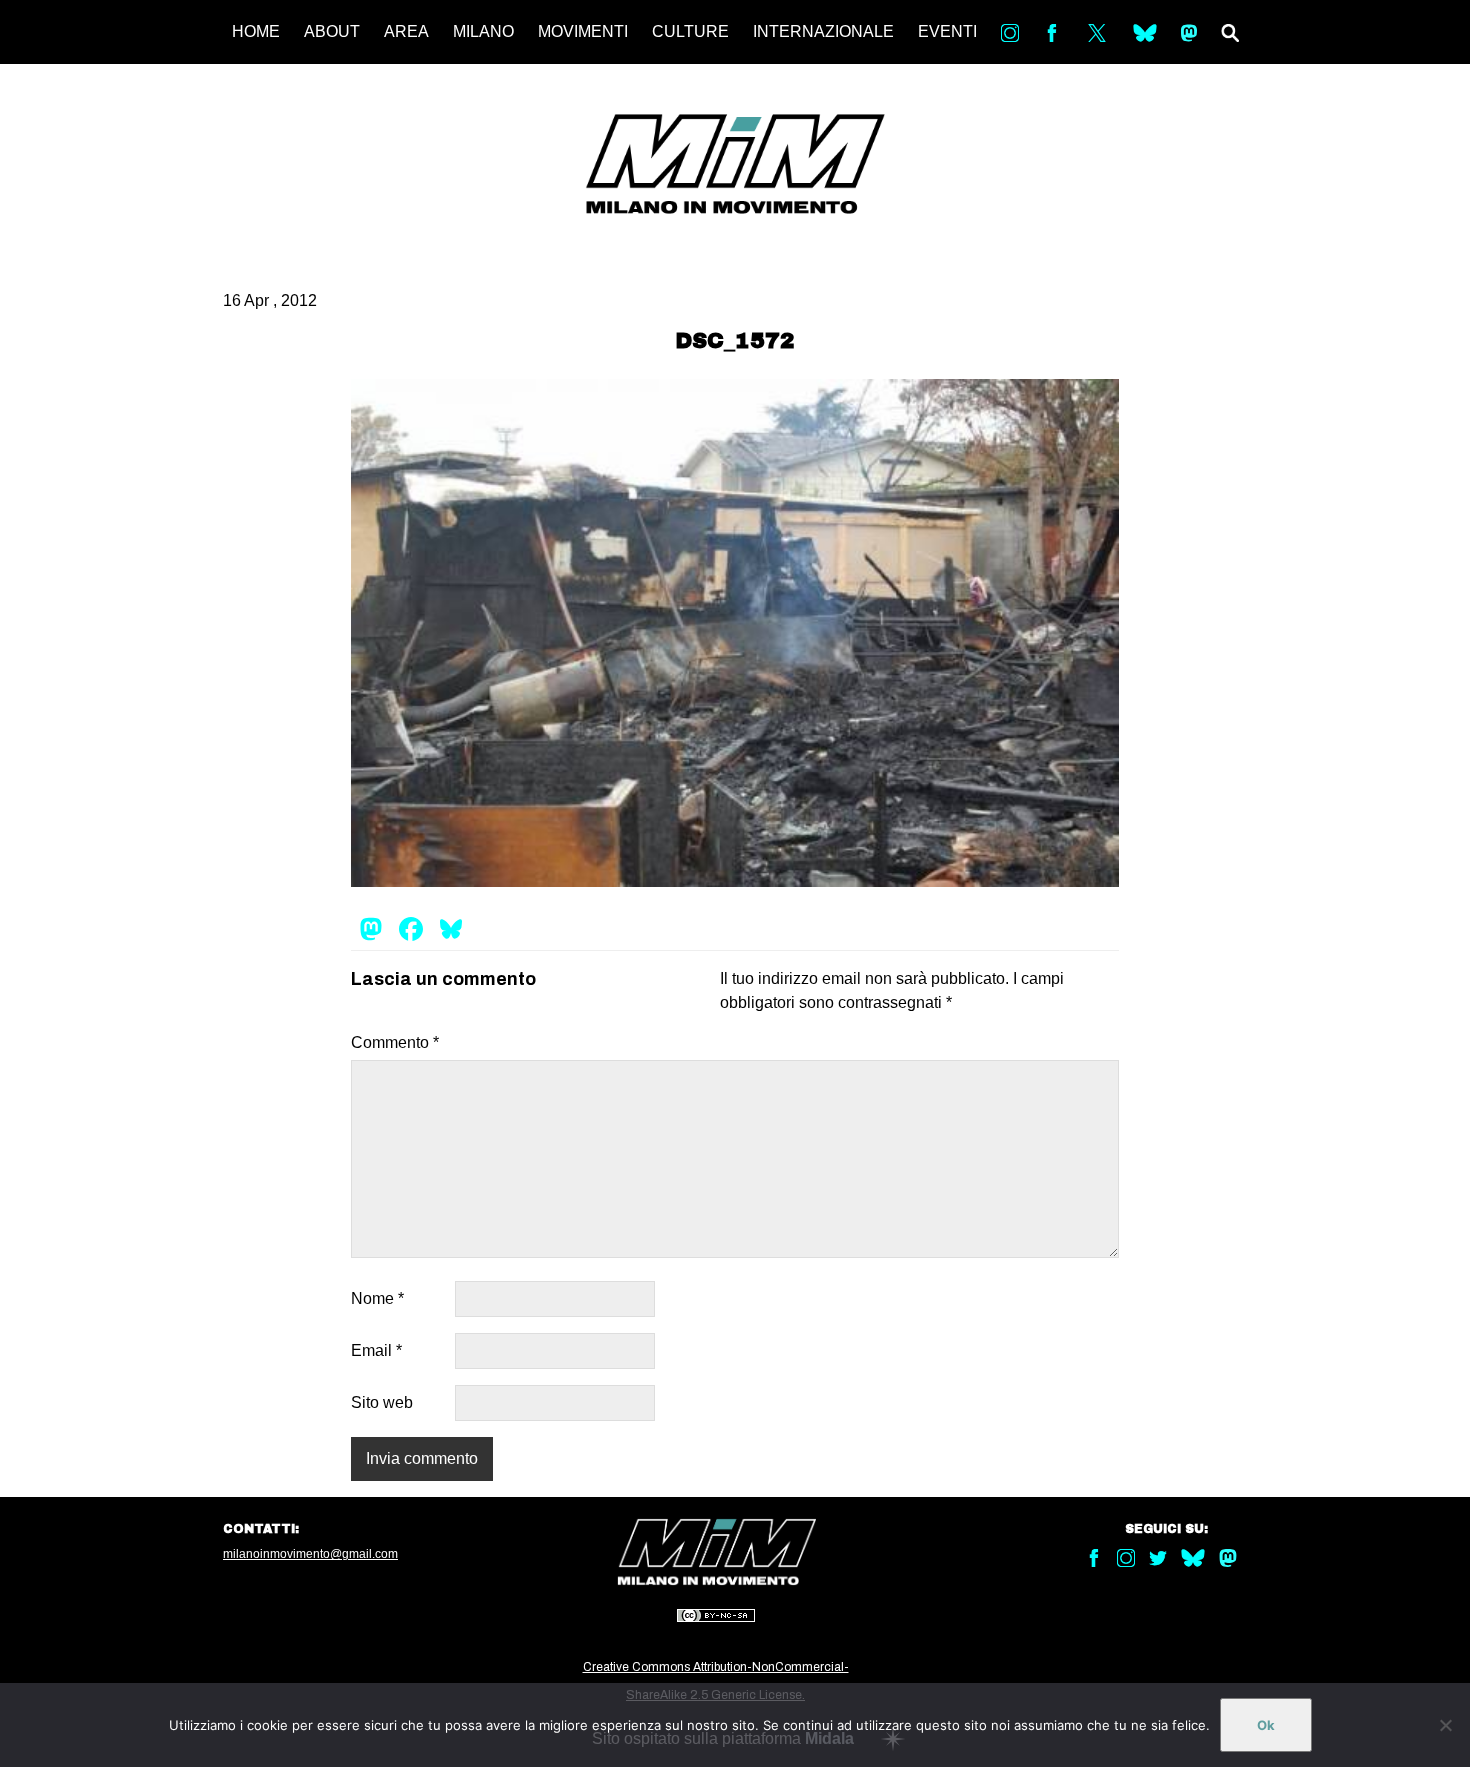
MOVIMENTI (583, 31)
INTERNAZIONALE (823, 31)
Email (376, 1350)
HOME (256, 31)
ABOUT (332, 31)
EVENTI (947, 31)
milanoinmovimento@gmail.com (310, 1554)
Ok (1266, 1725)
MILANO (483, 31)
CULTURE (690, 31)
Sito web (382, 1402)
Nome (377, 1298)
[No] (1445, 1725)
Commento (395, 1042)
